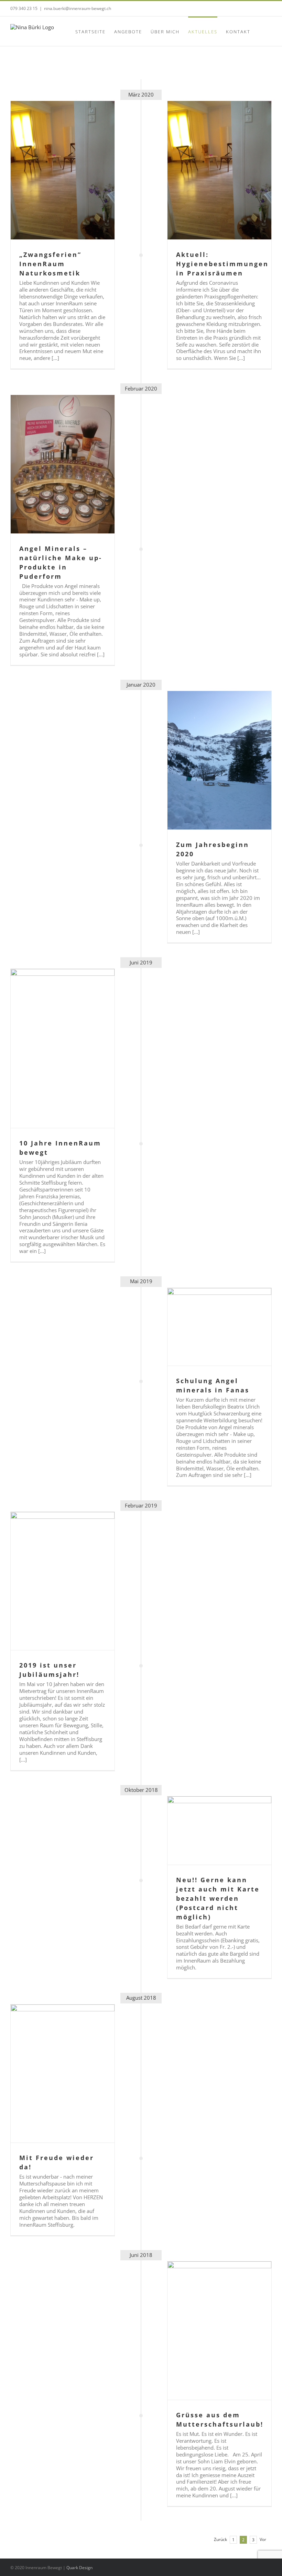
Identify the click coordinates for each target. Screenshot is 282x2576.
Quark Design (79, 2568)
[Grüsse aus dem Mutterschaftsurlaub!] (219, 2331)
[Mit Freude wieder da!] (63, 2074)
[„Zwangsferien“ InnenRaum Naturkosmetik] (63, 170)
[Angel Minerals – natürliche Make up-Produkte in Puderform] (63, 464)
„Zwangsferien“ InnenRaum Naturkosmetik (50, 264)
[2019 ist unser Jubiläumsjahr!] (63, 1581)
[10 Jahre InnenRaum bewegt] (63, 1048)
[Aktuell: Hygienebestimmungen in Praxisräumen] (219, 170)
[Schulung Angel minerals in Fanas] (219, 1327)
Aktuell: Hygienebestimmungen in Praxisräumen (222, 264)
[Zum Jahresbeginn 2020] (219, 760)
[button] (261, 31)
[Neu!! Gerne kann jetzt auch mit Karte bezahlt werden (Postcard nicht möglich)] (219, 1831)
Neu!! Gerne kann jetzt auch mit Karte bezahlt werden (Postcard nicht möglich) (218, 1898)
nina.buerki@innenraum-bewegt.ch (78, 8)
